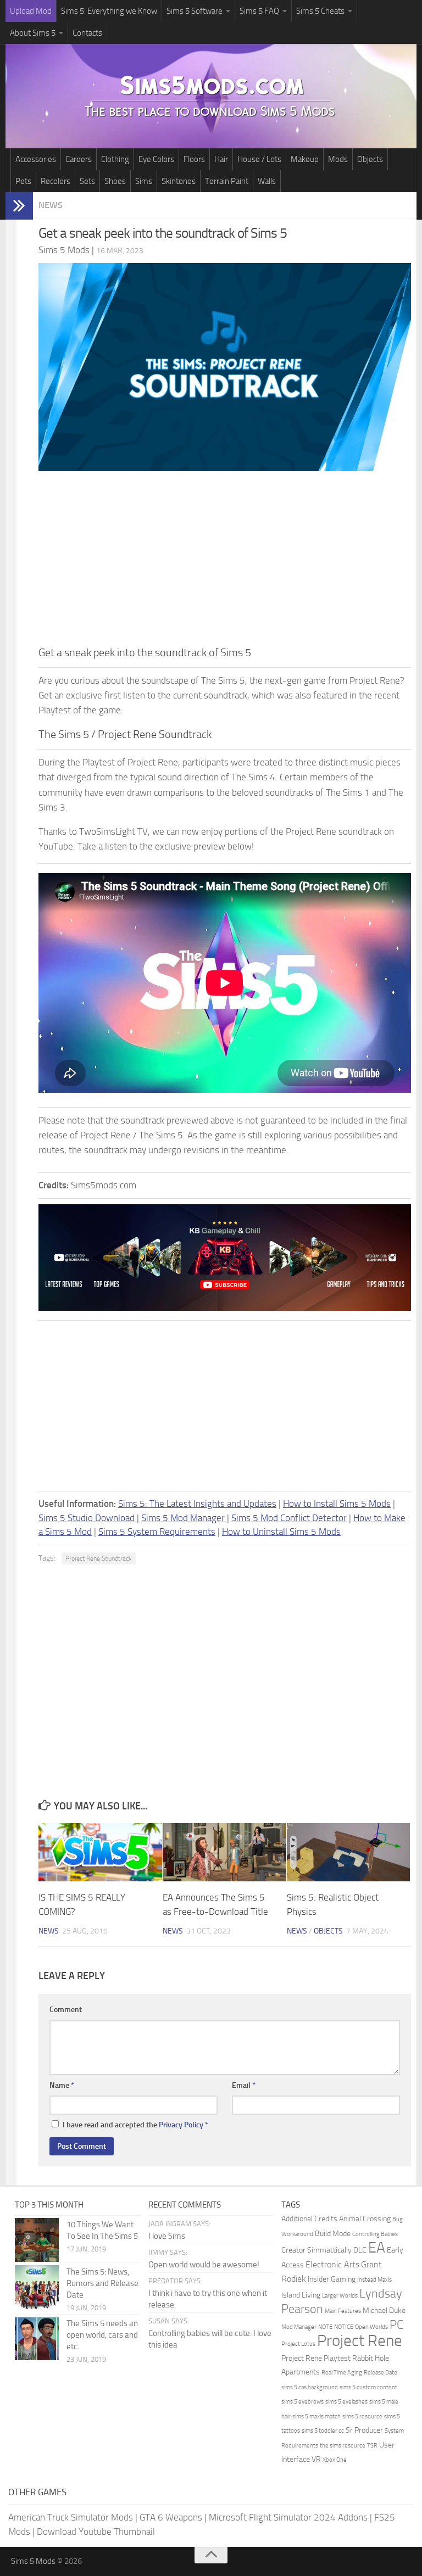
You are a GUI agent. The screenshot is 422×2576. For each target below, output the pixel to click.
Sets (87, 181)
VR (316, 2459)
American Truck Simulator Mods (71, 2517)
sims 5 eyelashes (346, 2402)
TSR (372, 2446)
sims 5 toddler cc (323, 2431)
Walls (267, 181)
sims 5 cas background (310, 2387)
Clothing (115, 159)
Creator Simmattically (316, 2250)
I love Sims (167, 2236)
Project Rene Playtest (316, 2358)
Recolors (55, 181)
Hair (221, 159)
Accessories (36, 159)
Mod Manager (299, 2327)
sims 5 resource (362, 2416)
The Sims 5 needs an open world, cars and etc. (102, 2335)
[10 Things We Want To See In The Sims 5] (37, 2240)
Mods (338, 159)
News (51, 205)
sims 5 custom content (368, 2387)
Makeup (305, 159)
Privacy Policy (181, 2125)
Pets (23, 181)
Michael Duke (384, 2310)
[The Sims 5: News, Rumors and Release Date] (37, 2287)
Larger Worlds (340, 2296)
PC (396, 2325)
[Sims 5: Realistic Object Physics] (349, 1852)
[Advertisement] (225, 562)
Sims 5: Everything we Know (109, 11)
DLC (360, 2250)
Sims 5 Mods (33, 2561)
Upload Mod (31, 11)
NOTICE (344, 2327)
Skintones (179, 181)
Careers (79, 159)
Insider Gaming (332, 2279)
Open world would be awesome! (204, 2265)
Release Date (381, 2373)
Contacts (87, 33)
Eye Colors (156, 159)
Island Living (301, 2295)
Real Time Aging (342, 2373)
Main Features (343, 2311)
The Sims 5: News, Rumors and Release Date (102, 2283)
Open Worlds (371, 2327)
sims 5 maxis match (316, 2416)
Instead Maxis (374, 2280)
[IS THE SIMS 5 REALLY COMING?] (100, 1852)
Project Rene (360, 2341)
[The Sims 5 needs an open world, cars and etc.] (37, 2339)
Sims (144, 181)
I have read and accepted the (135, 2125)
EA (377, 2248)
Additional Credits (309, 2219)
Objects (370, 159)
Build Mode (333, 2234)
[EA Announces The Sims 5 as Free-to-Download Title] (224, 1852)
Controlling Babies (375, 2234)
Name (62, 2085)
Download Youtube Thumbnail (96, 2532)
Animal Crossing (365, 2219)
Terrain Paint (227, 181)
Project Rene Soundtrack (99, 1558)
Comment (66, 2010)
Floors (194, 159)
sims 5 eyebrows (302, 2402)
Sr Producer (364, 2430)
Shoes (115, 181)
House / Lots (259, 159)
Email (244, 2085)
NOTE (325, 2327)
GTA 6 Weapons (171, 2517)
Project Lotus (298, 2344)
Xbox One (335, 2460)
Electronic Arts (332, 2264)
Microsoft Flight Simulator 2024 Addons (288, 2517)
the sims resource (343, 2446)
